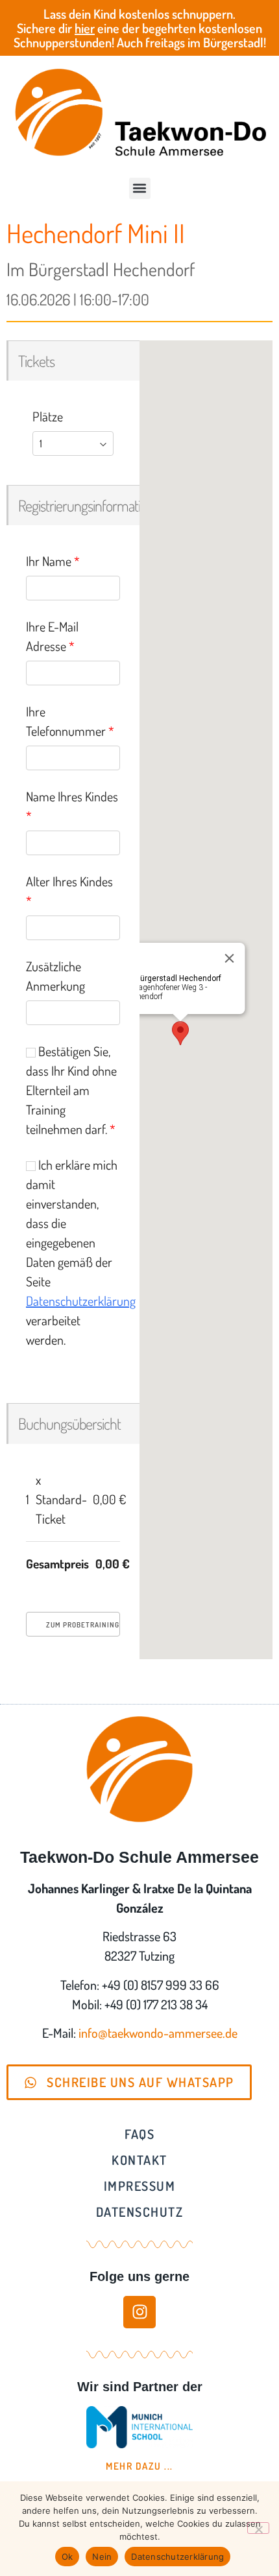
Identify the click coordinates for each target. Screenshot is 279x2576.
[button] (140, 188)
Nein (102, 2557)
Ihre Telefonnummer (70, 721)
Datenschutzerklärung (81, 1301)
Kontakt (139, 2160)
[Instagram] (139, 2312)
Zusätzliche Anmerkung (55, 976)
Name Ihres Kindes (72, 806)
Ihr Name (53, 561)
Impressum (140, 2186)
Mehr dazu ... (139, 2466)
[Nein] (258, 2528)
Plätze (48, 416)
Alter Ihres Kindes (69, 891)
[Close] (229, 958)
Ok (67, 2557)
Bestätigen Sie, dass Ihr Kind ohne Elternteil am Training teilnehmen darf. (71, 1090)
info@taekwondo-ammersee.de (158, 2033)
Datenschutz (140, 2212)
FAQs (139, 2134)
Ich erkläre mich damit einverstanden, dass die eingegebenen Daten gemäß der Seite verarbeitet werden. (73, 1252)
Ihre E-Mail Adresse (52, 636)
